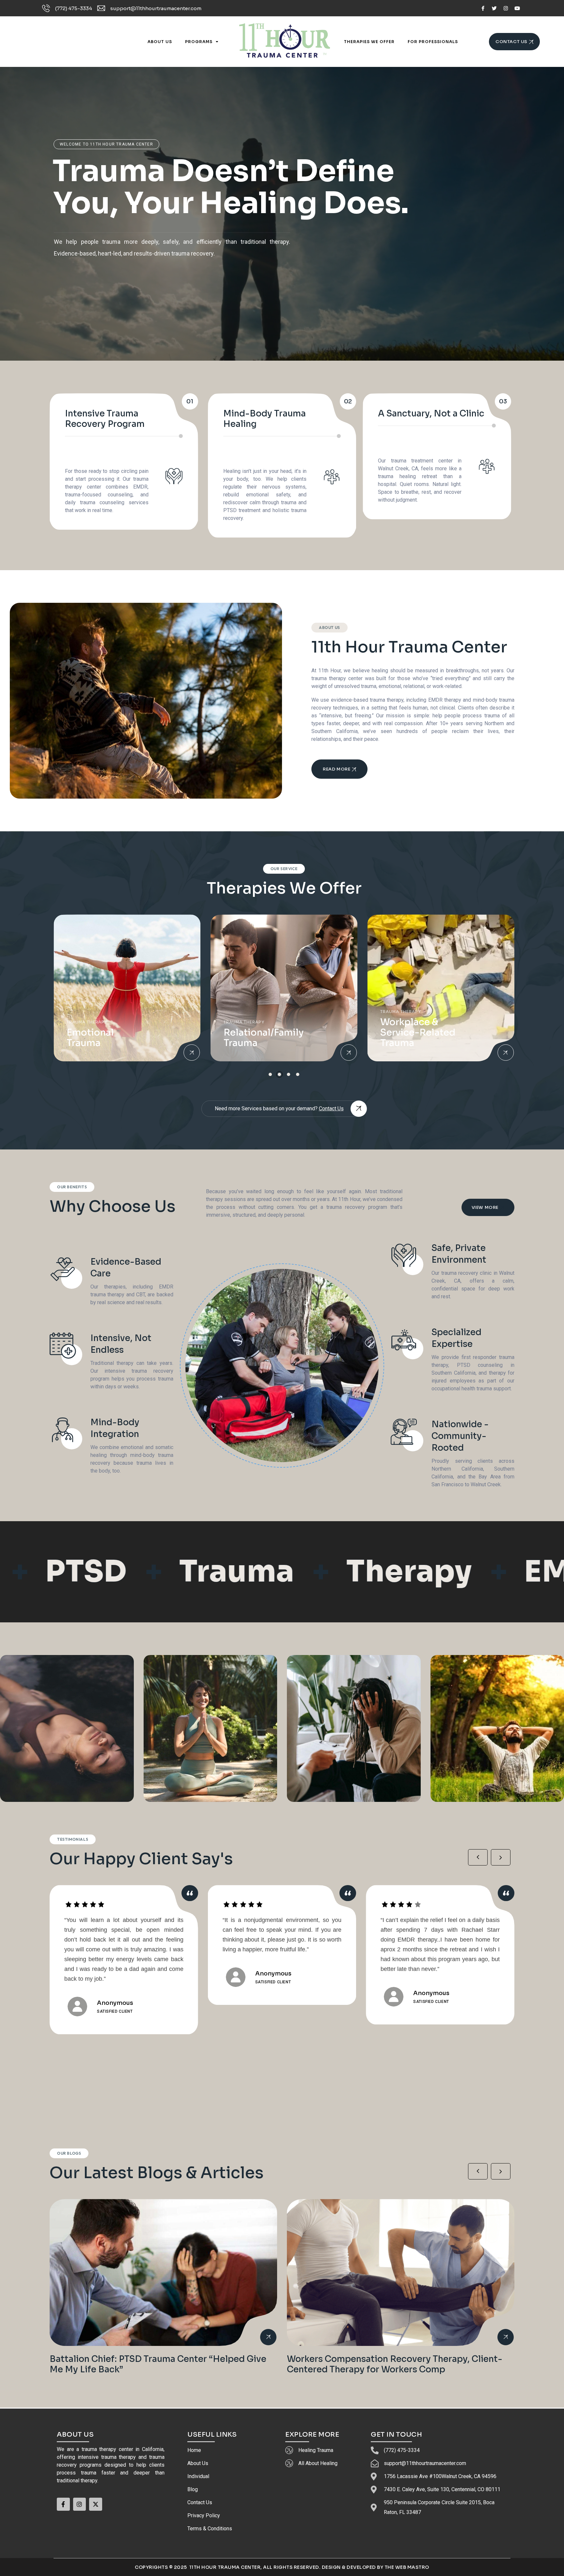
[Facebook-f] (483, 8)
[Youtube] (517, 8)
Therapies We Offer (369, 42)
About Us (160, 42)
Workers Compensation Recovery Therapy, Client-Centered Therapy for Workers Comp (395, 2364)
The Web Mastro (407, 2567)
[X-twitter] (96, 2504)
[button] (270, 1074)
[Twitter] (494, 8)
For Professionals (433, 42)
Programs (199, 42)
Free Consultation (86, 283)
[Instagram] (506, 8)
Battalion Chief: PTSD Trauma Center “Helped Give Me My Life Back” (158, 2364)
